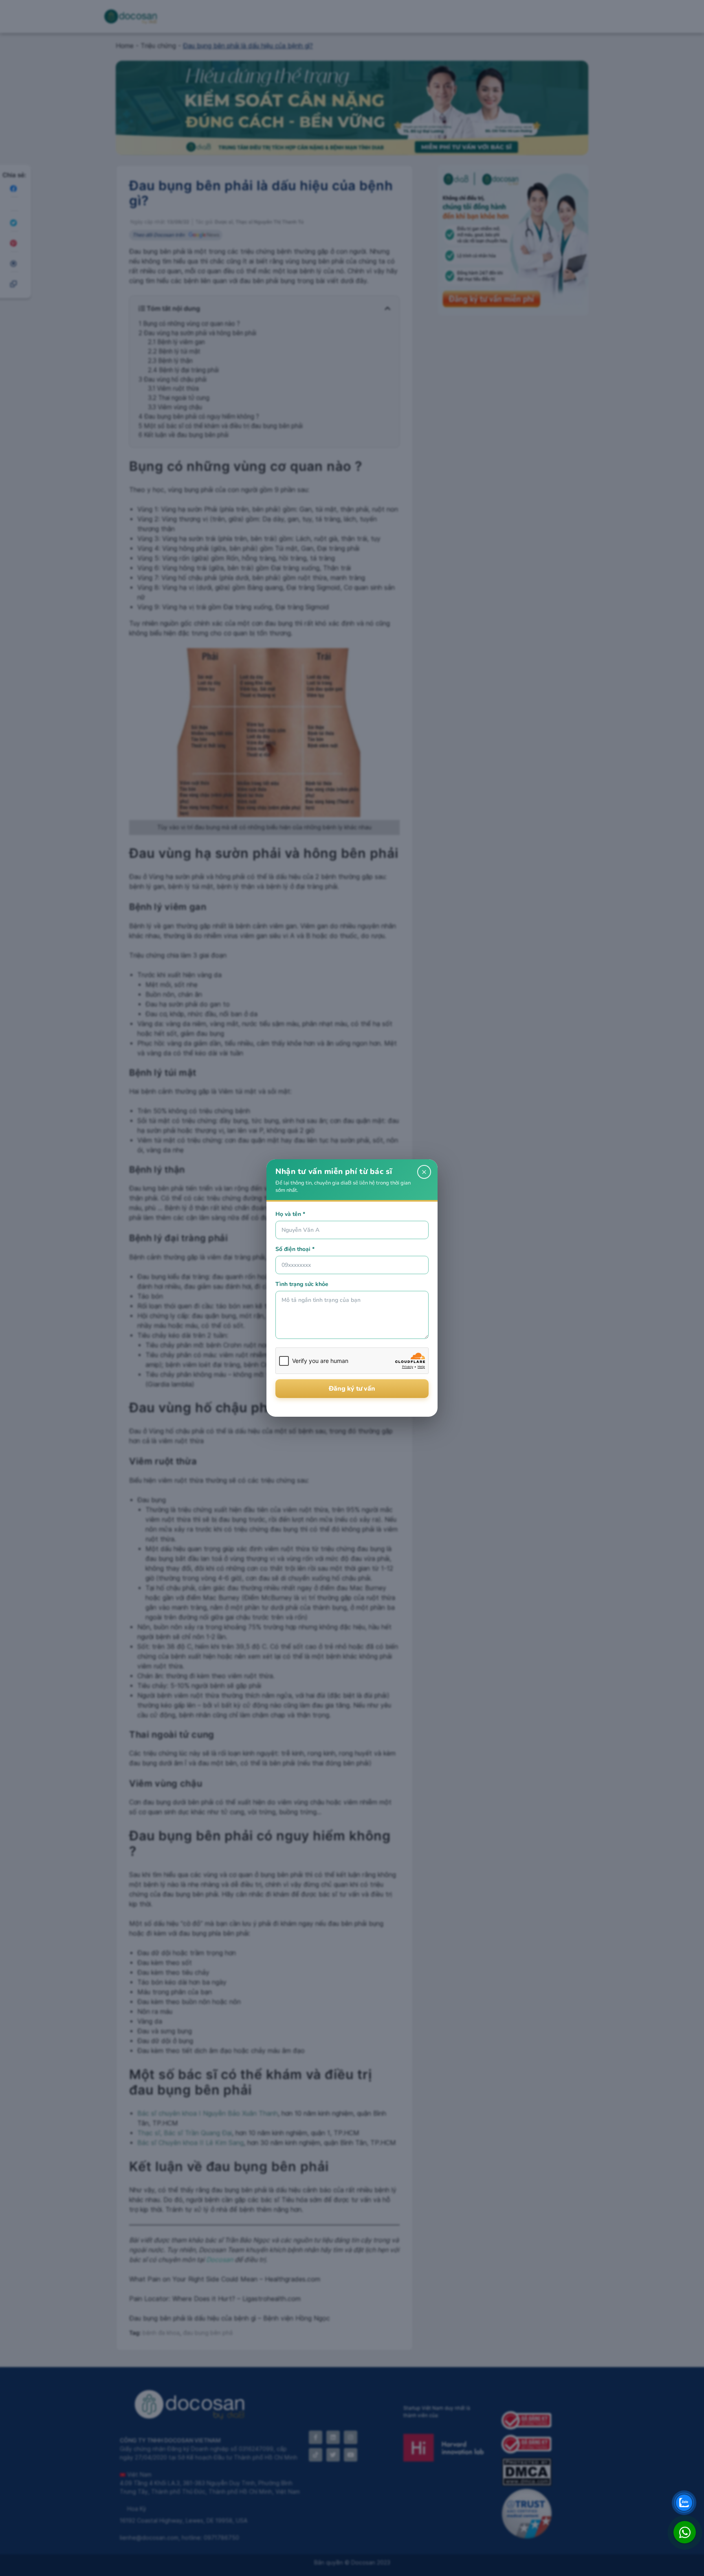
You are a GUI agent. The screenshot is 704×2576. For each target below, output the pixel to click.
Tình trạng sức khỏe (302, 1284)
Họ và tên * (290, 1214)
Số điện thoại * (295, 1249)
